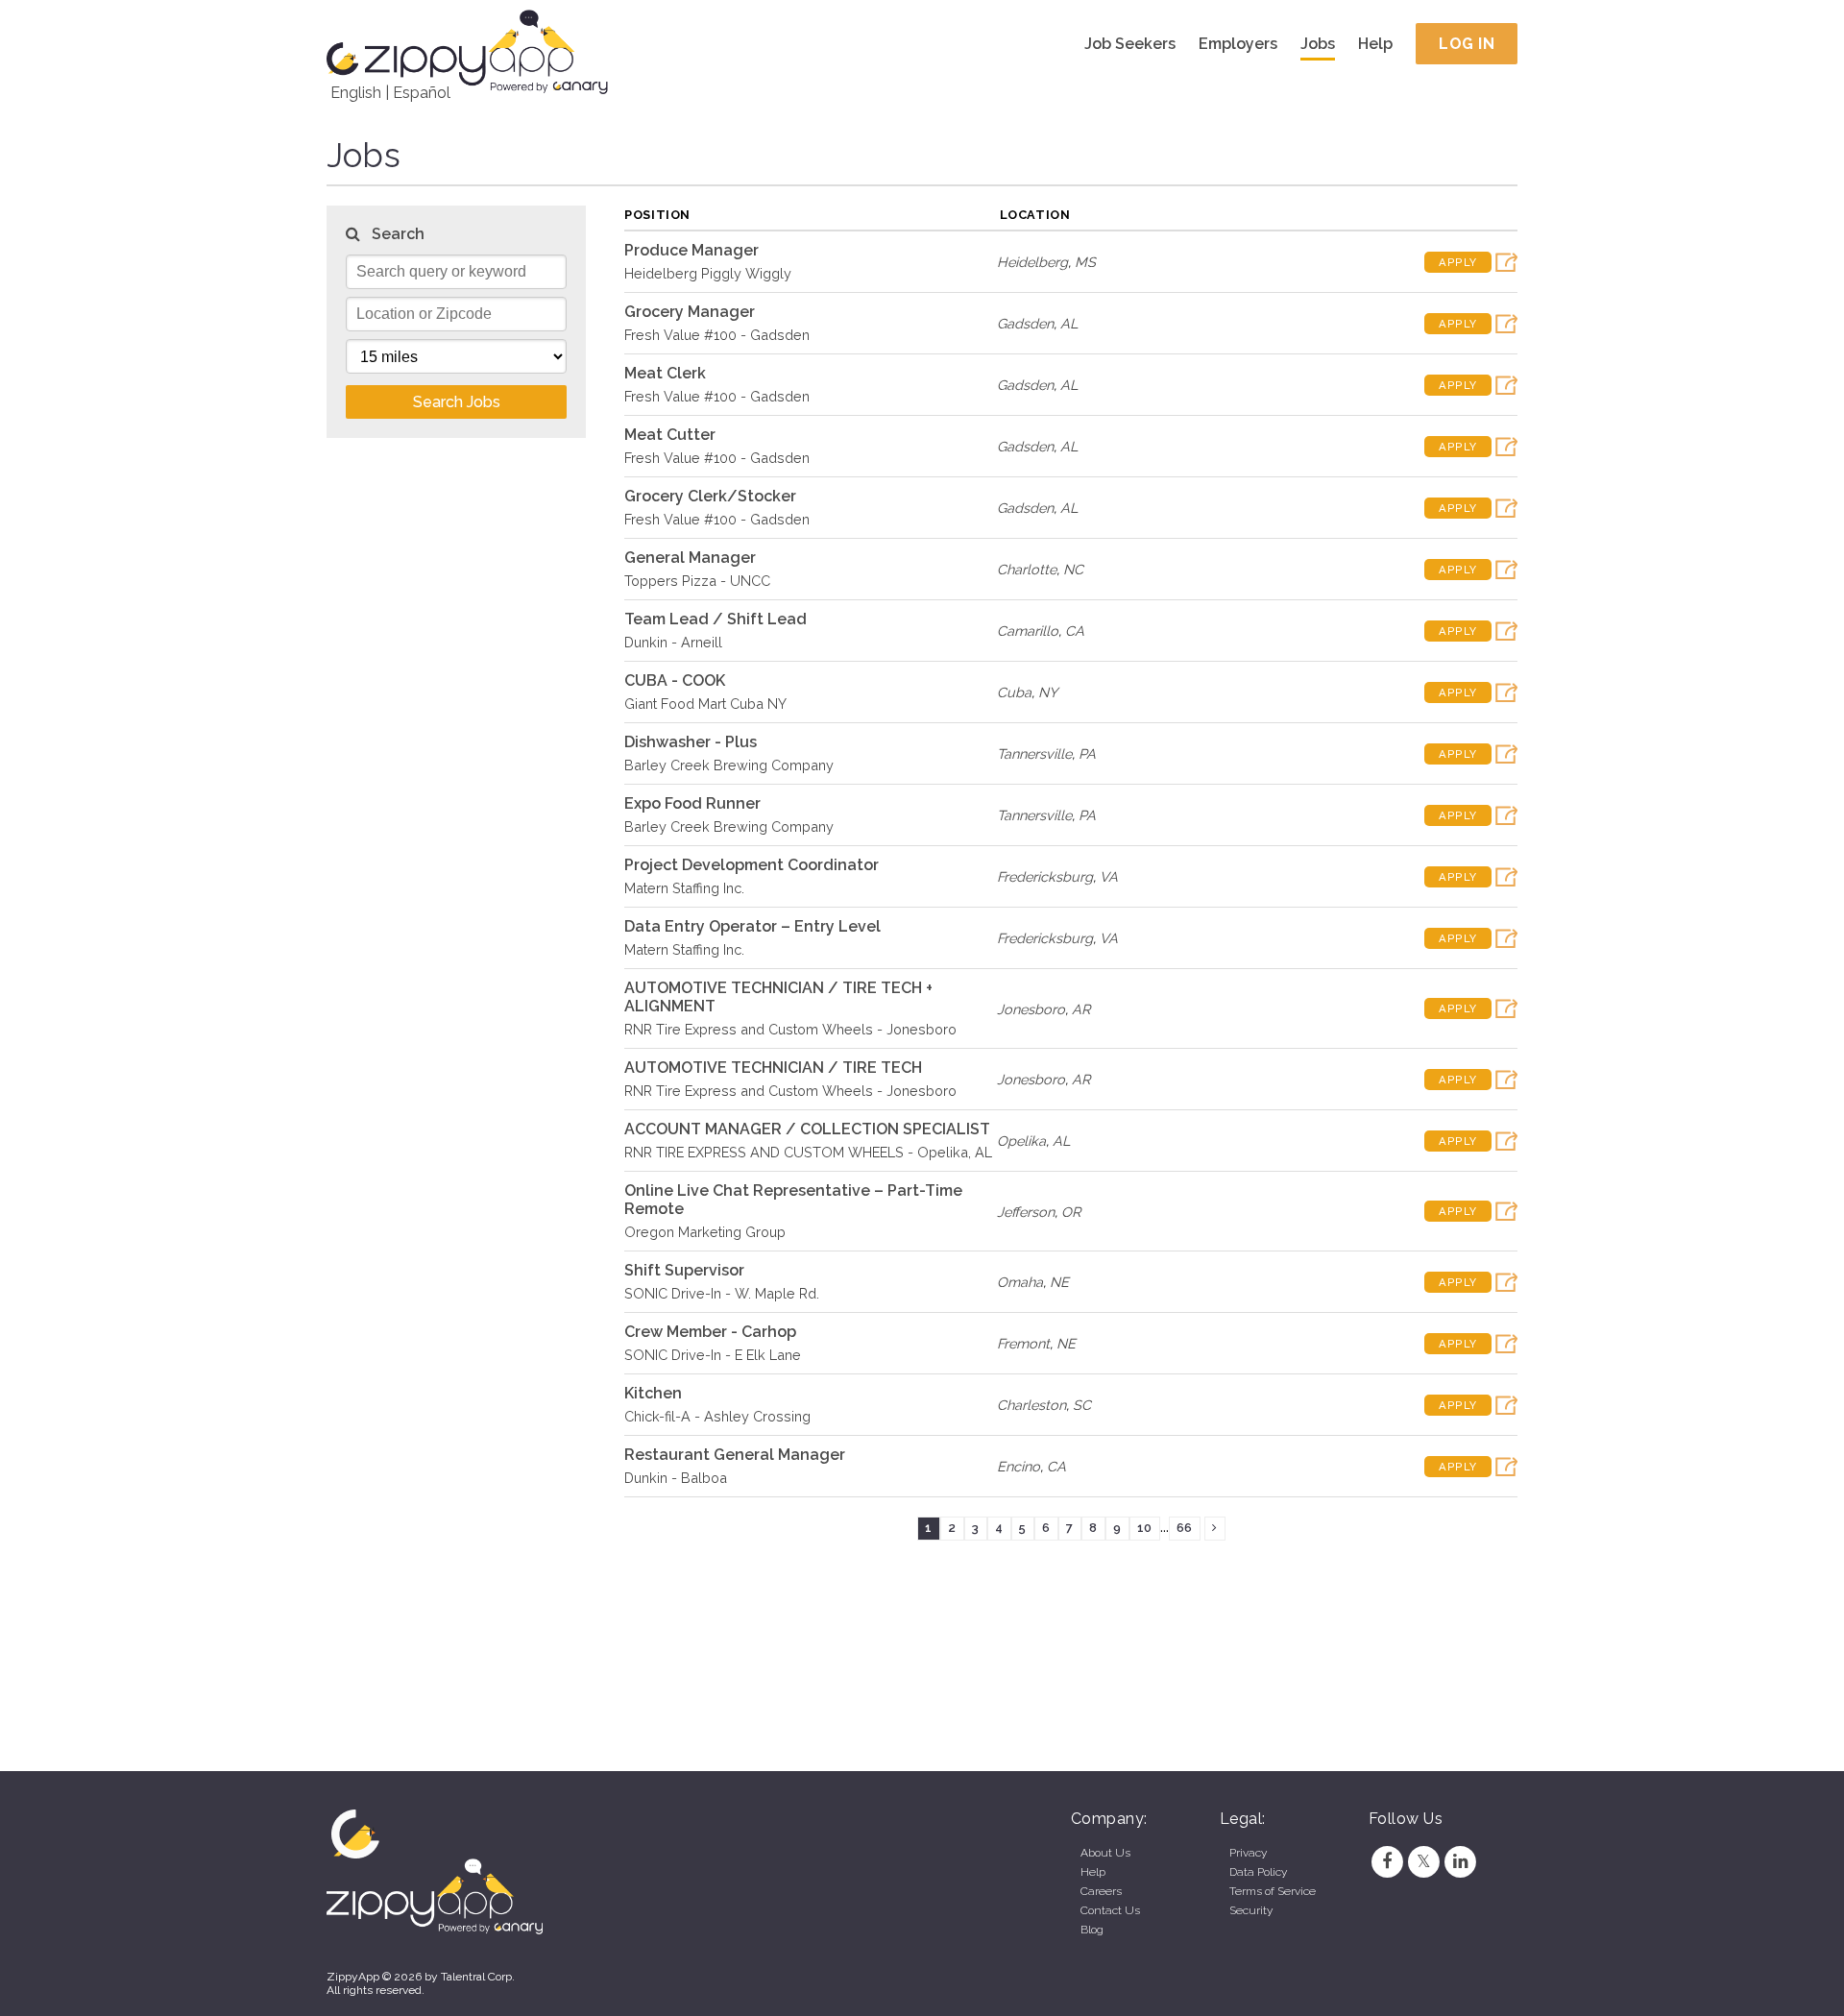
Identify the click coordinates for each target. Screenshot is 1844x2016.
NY (1048, 692)
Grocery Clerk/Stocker (710, 496)
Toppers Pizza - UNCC (697, 581)
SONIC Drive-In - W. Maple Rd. (722, 1293)
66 (1184, 1528)
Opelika (1021, 1141)
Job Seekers (1130, 44)
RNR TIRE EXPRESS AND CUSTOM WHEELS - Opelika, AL (808, 1152)
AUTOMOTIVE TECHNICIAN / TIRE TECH (773, 1068)
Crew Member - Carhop (710, 1332)
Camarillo (1028, 631)
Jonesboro (1031, 1009)
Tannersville (1034, 753)
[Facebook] (1387, 1861)
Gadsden (1025, 323)
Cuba (1014, 692)
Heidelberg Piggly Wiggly (708, 273)
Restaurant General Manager (735, 1455)
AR (1081, 1009)
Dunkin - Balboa (676, 1478)
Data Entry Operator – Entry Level (752, 926)
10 (1144, 1528)
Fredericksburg (1045, 876)
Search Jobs (457, 402)
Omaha (1020, 1282)
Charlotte (1027, 569)
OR (1071, 1212)
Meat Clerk (665, 373)
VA (1109, 876)
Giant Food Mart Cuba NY (705, 704)
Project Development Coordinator (752, 865)
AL (1069, 323)
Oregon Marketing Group (705, 1232)
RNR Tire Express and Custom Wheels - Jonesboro (790, 1029)
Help (1375, 44)
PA (1087, 753)
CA (1075, 631)
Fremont (1023, 1343)
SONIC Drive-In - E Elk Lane (713, 1355)
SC (1082, 1405)
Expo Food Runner (692, 803)
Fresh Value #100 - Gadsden (717, 335)
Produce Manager (691, 250)
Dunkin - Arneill (673, 642)
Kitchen (653, 1393)
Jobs (1318, 44)
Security (1251, 1910)
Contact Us (1110, 1910)
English (356, 93)
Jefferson (1026, 1212)
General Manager (690, 558)
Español (422, 93)
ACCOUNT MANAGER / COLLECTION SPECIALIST (807, 1129)
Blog (1092, 1930)
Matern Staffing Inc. (684, 888)
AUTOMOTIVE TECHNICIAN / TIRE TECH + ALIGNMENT (778, 997)
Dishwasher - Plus (691, 742)
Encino (1019, 1466)
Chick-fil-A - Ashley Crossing (717, 1416)
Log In (1467, 44)
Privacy (1248, 1853)
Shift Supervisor (684, 1270)
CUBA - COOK (675, 680)
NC (1073, 569)
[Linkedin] (1461, 1861)
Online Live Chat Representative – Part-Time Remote (793, 1200)
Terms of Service (1273, 1891)
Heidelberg (1032, 262)
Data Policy (1258, 1872)
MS (1085, 262)
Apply (1458, 262)
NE (1059, 1282)
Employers (1238, 44)
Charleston (1031, 1405)
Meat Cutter (670, 435)
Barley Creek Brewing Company (729, 765)
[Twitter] (1423, 1861)
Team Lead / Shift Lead (716, 619)
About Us (1105, 1853)
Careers (1101, 1891)
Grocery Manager (690, 312)
